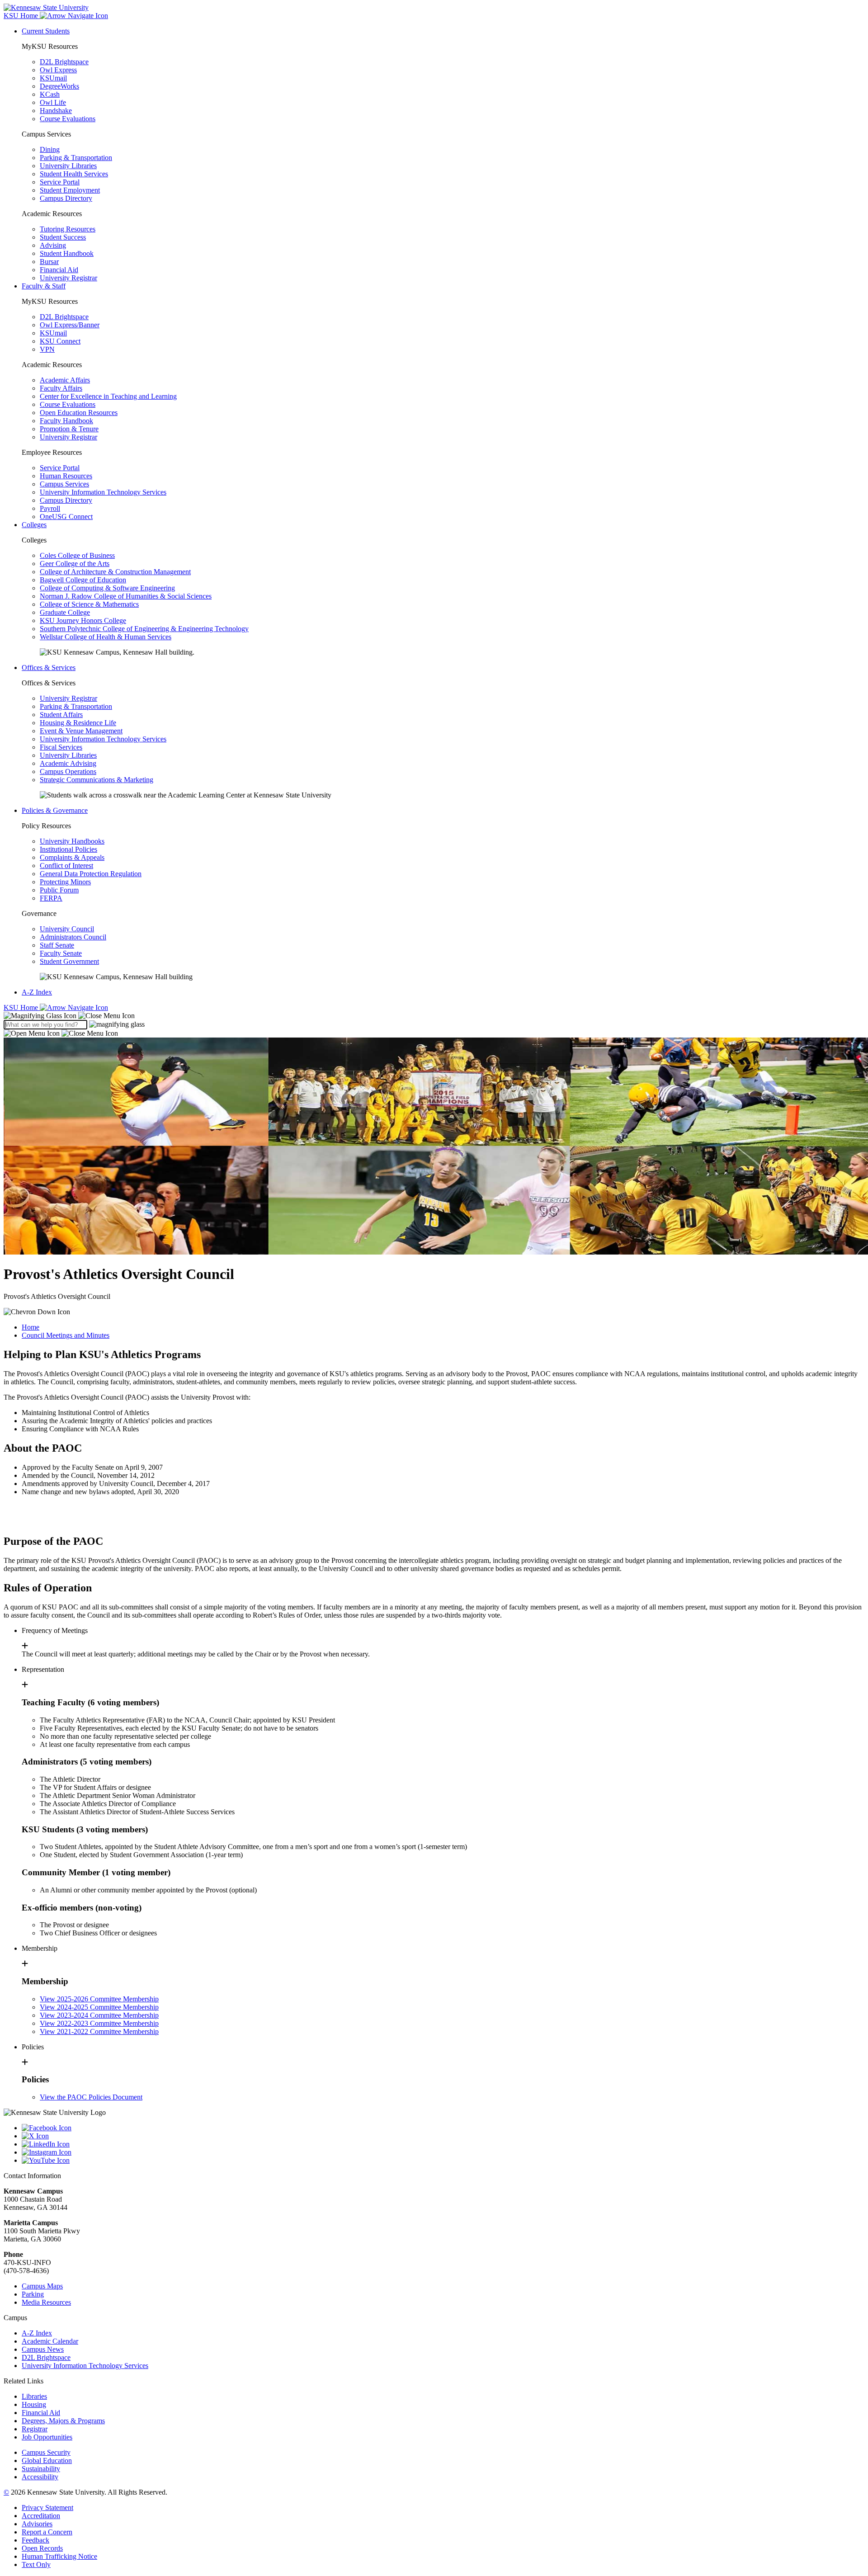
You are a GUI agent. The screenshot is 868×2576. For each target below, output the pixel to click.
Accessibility (40, 2477)
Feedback (35, 2540)
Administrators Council (73, 937)
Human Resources (66, 476)
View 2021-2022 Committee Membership (99, 2031)
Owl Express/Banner (70, 325)
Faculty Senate (61, 953)
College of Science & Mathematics (89, 604)
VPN (47, 349)
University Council (67, 929)
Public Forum (59, 890)
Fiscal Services (61, 747)
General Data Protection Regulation (91, 874)
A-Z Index (37, 992)
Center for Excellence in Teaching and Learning (108, 396)
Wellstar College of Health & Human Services (106, 637)
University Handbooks (72, 841)
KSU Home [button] (22, 16)
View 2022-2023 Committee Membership (99, 2023)
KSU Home (22, 1007)
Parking (33, 2294)
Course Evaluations (68, 119)
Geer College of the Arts (75, 564)
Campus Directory (66, 198)
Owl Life (53, 102)
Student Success (63, 237)
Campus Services (64, 484)
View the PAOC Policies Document (91, 2097)
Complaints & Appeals (72, 857)
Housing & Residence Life (78, 723)
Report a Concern (47, 2532)
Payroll (50, 508)
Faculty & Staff (44, 286)
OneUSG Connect (66, 517)
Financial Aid (59, 270)
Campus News (43, 2349)
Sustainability (41, 2469)
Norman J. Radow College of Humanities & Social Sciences (126, 596)
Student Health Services (74, 174)
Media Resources (46, 2302)
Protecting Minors (65, 882)
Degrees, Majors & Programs (63, 2421)
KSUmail (53, 78)
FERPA (51, 898)
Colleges (34, 525)
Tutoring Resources (68, 229)
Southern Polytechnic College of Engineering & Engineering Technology (144, 629)
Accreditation (41, 2516)
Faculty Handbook (66, 421)
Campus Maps (42, 2286)
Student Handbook (67, 253)
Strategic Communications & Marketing (97, 780)
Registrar (35, 2429)
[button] (69, 1016)
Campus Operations (68, 771)
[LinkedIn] (443, 2144)
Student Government (69, 961)
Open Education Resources (79, 413)
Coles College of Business (77, 555)
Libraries (34, 2396)
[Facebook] (443, 2128)
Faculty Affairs (61, 388)
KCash (50, 94)
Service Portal (60, 182)
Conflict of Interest (66, 866)
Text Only (36, 2564)
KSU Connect (60, 341)
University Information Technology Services (103, 492)
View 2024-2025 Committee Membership (99, 2007)
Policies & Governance (55, 810)
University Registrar (68, 278)
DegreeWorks (59, 86)
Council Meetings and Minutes (66, 1335)
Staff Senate (57, 945)
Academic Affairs (65, 380)
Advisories (37, 2524)
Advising (53, 245)
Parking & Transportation (76, 158)
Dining (50, 149)
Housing (34, 2404)
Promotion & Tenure (69, 429)
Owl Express (58, 70)
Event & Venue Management (81, 731)
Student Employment (70, 190)
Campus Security (46, 2452)
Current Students (46, 31)
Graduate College (65, 612)
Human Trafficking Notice (59, 2556)
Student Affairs (61, 715)
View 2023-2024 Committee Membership (99, 2015)
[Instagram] (443, 2152)
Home (31, 1327)
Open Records (42, 2548)
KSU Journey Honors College (83, 620)
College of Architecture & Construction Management (115, 572)
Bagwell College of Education (83, 580)
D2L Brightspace (64, 62)
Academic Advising (68, 763)
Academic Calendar (50, 2341)
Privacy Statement (47, 2508)
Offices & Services (49, 668)
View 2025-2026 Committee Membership (99, 1999)
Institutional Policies (68, 849)
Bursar (49, 262)
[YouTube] (443, 2161)
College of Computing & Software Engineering (107, 588)
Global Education (47, 2460)
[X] (443, 2136)
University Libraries (68, 166)
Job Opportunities (47, 2437)
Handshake (56, 111)
